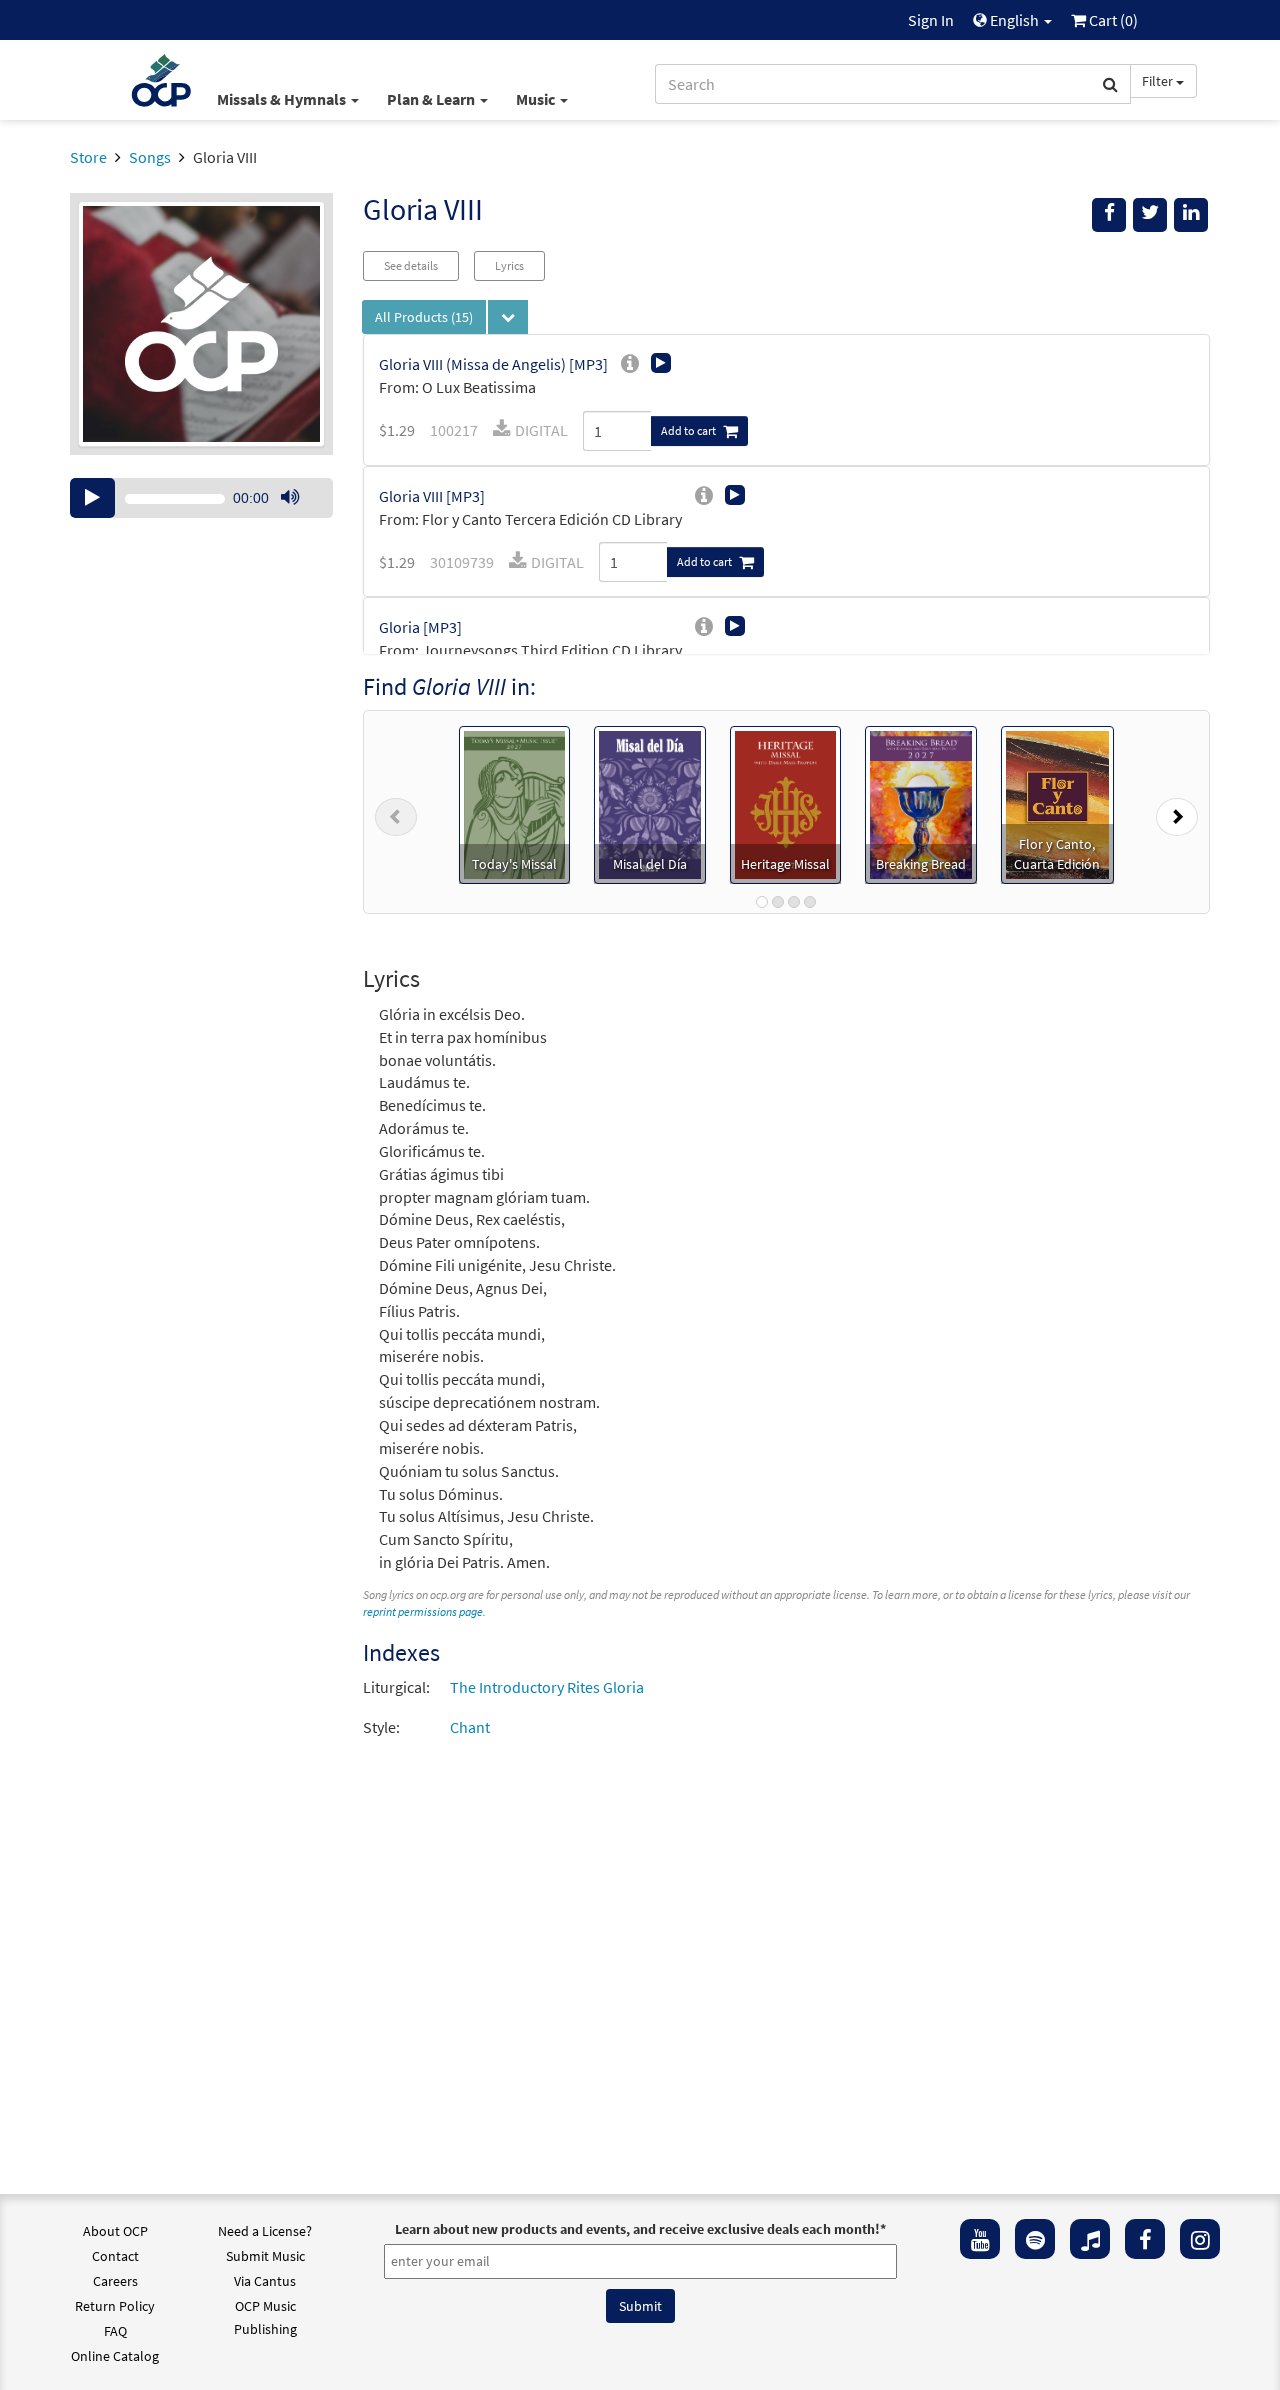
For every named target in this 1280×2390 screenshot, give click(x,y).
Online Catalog (115, 2356)
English (1014, 20)
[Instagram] (1200, 2239)
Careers (115, 2281)
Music (537, 99)
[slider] (300, 517)
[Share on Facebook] (1109, 215)
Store (88, 157)
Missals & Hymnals (283, 99)
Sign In (931, 20)
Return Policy (115, 2306)
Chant (470, 1727)
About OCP (115, 2231)
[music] (1090, 2239)
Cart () (1112, 20)
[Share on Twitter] (1150, 215)
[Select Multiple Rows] (508, 317)
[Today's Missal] (514, 803)
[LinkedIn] (1191, 215)
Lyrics (509, 265)
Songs (150, 157)
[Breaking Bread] (921, 803)
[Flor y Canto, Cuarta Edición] (1057, 803)
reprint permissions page (423, 1611)
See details (411, 265)
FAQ (115, 2331)
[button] (396, 812)
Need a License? (265, 2231)
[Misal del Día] (650, 803)
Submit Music (265, 2256)
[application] (201, 498)
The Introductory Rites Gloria (547, 1687)
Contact (115, 2256)
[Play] (92, 498)
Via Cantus (265, 2281)
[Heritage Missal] (786, 803)
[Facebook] (1145, 2239)
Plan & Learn (432, 99)
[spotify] (1035, 2239)
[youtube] (980, 2239)
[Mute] (290, 498)
